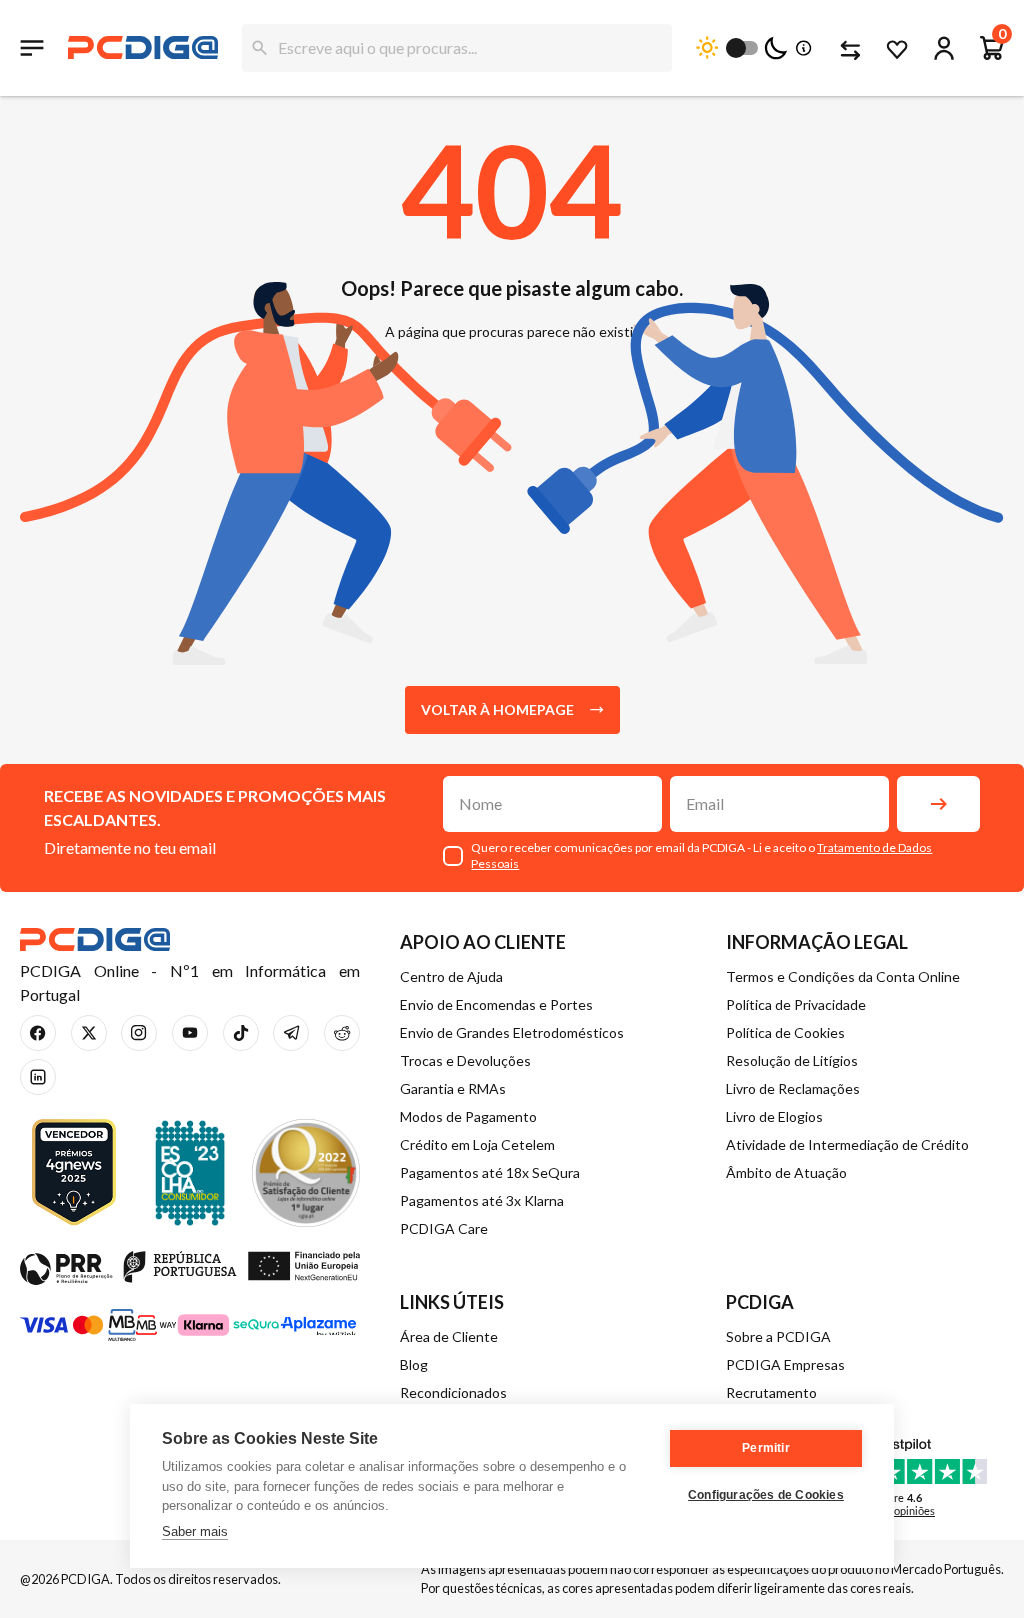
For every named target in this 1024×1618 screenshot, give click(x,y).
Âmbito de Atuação (786, 1172)
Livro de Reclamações (793, 1088)
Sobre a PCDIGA (778, 1336)
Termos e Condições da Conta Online (843, 976)
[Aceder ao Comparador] (848, 48)
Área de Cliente (449, 1336)
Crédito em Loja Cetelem (477, 1144)
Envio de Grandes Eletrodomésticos (512, 1032)
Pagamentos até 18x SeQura (490, 1172)
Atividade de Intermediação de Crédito (847, 1144)
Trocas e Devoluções (465, 1060)
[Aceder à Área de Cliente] (944, 48)
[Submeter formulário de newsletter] (938, 804)
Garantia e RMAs (453, 1088)
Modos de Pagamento (468, 1116)
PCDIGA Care (444, 1228)
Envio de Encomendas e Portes (496, 1004)
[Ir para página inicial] (143, 47)
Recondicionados (453, 1392)
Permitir (766, 1448)
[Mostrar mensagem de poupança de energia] (800, 48)
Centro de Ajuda (451, 976)
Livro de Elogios (774, 1116)
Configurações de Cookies (766, 1495)
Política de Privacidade (796, 1004)
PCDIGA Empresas (785, 1364)
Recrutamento (771, 1392)
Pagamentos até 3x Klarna (482, 1200)
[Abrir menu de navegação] (32, 48)
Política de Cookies (785, 1032)
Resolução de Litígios (792, 1060)
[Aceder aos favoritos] (896, 48)
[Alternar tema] (742, 48)
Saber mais (195, 1531)
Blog (414, 1364)
